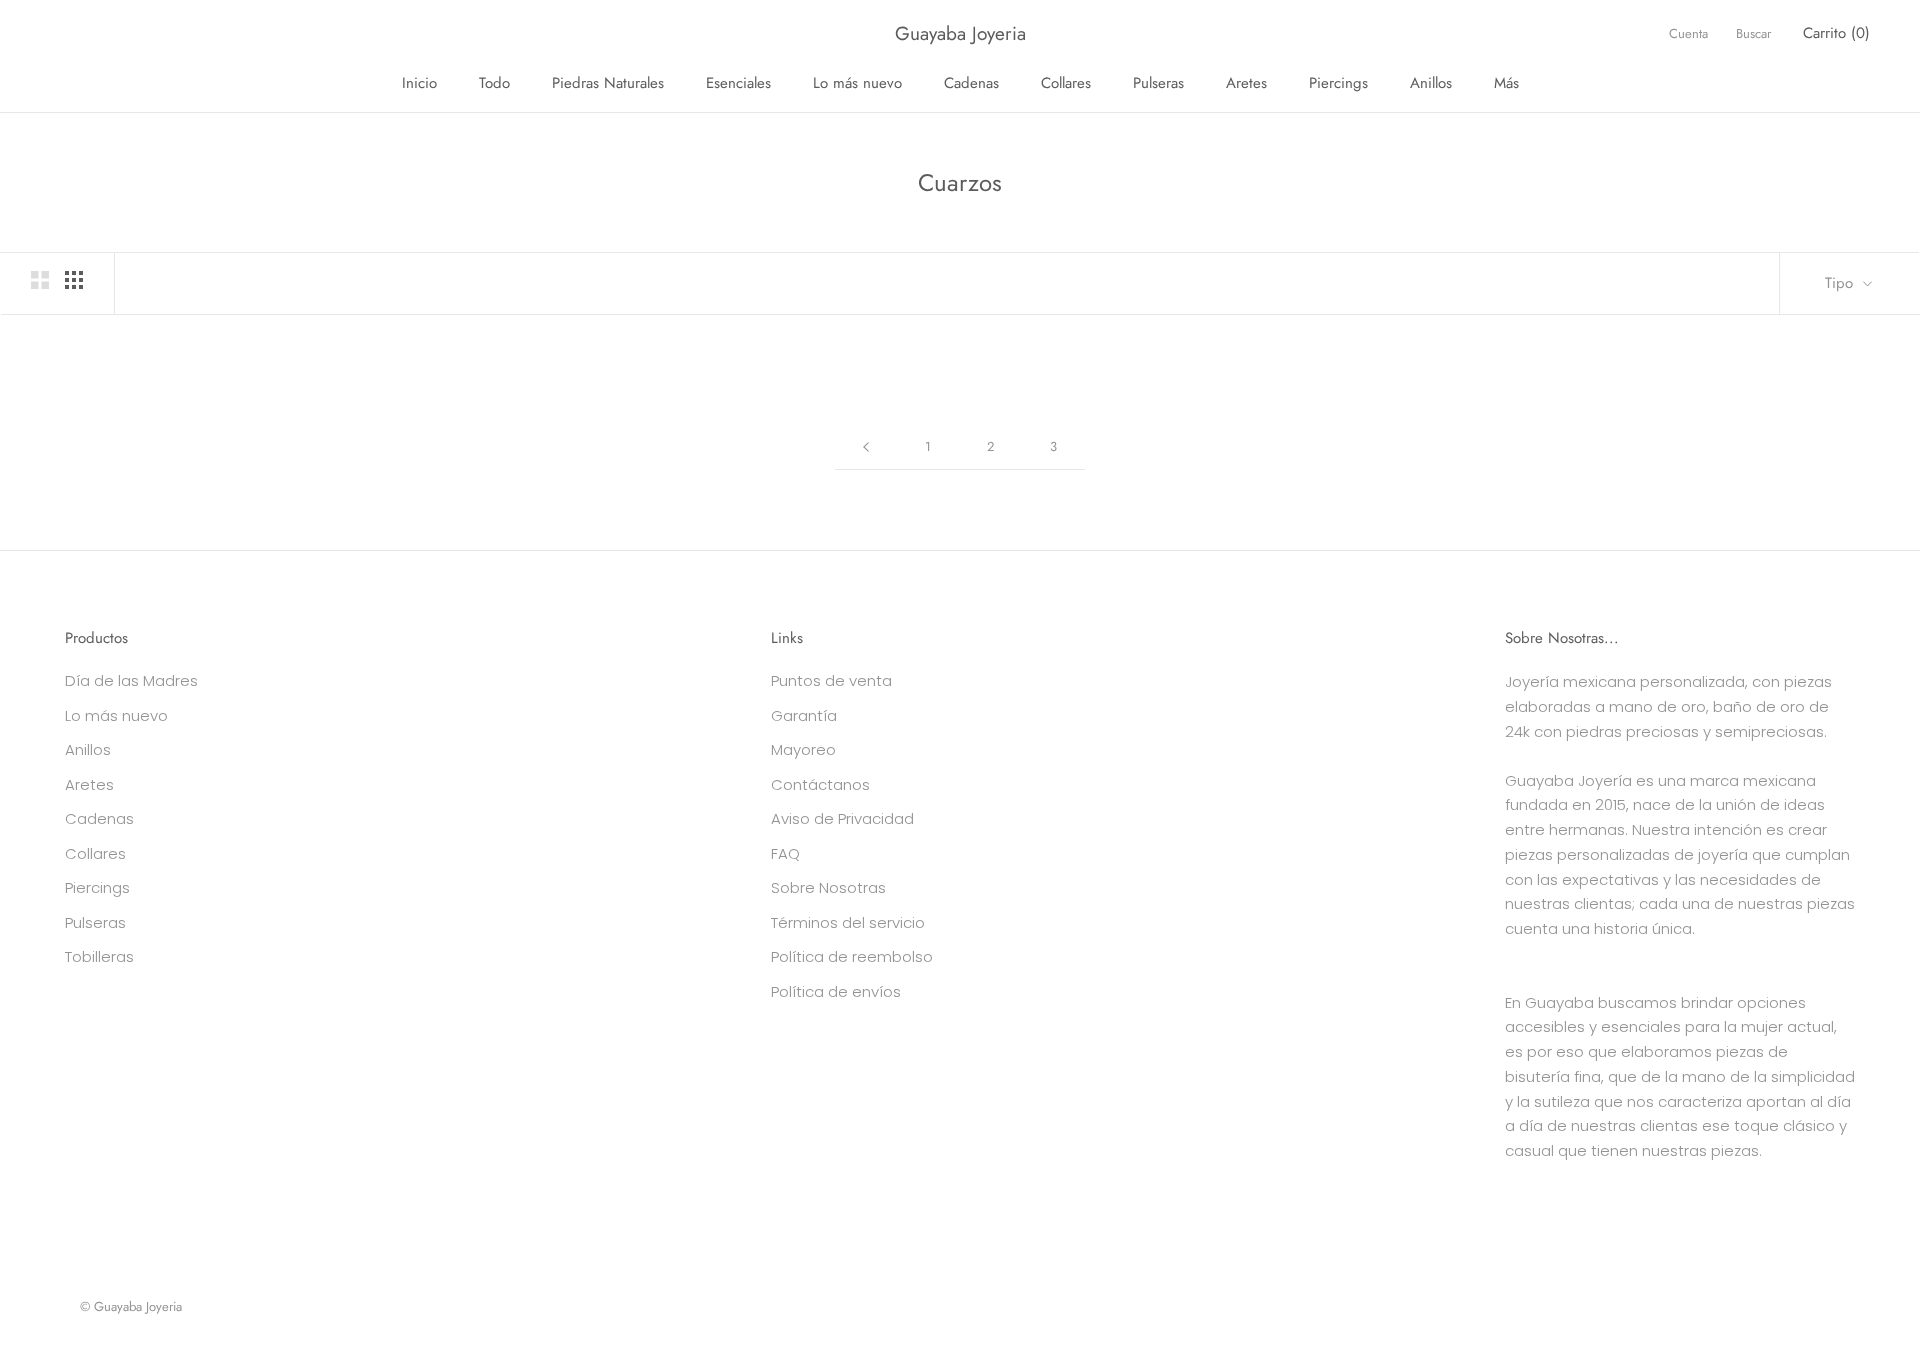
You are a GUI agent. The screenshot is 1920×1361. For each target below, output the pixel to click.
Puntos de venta (831, 680)
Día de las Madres (131, 680)
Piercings (1338, 83)
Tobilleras (99, 956)
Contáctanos (820, 784)
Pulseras (1158, 83)
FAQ (785, 853)
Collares (1066, 83)
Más (1506, 83)
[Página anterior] (866, 447)
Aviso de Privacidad (842, 818)
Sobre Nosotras (828, 887)
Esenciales (738, 83)
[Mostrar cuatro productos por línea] (74, 280)
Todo (494, 83)
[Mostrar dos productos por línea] (40, 280)
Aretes (1246, 83)
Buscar (1753, 33)
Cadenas (971, 83)
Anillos (1431, 83)
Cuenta (1688, 33)
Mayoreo (803, 749)
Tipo (1841, 283)
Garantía (804, 715)
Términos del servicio (848, 922)
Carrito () (1836, 33)
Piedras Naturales (608, 83)
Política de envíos (836, 991)
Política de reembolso (852, 956)
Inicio (419, 83)
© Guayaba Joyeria (131, 1306)
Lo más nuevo (857, 83)
